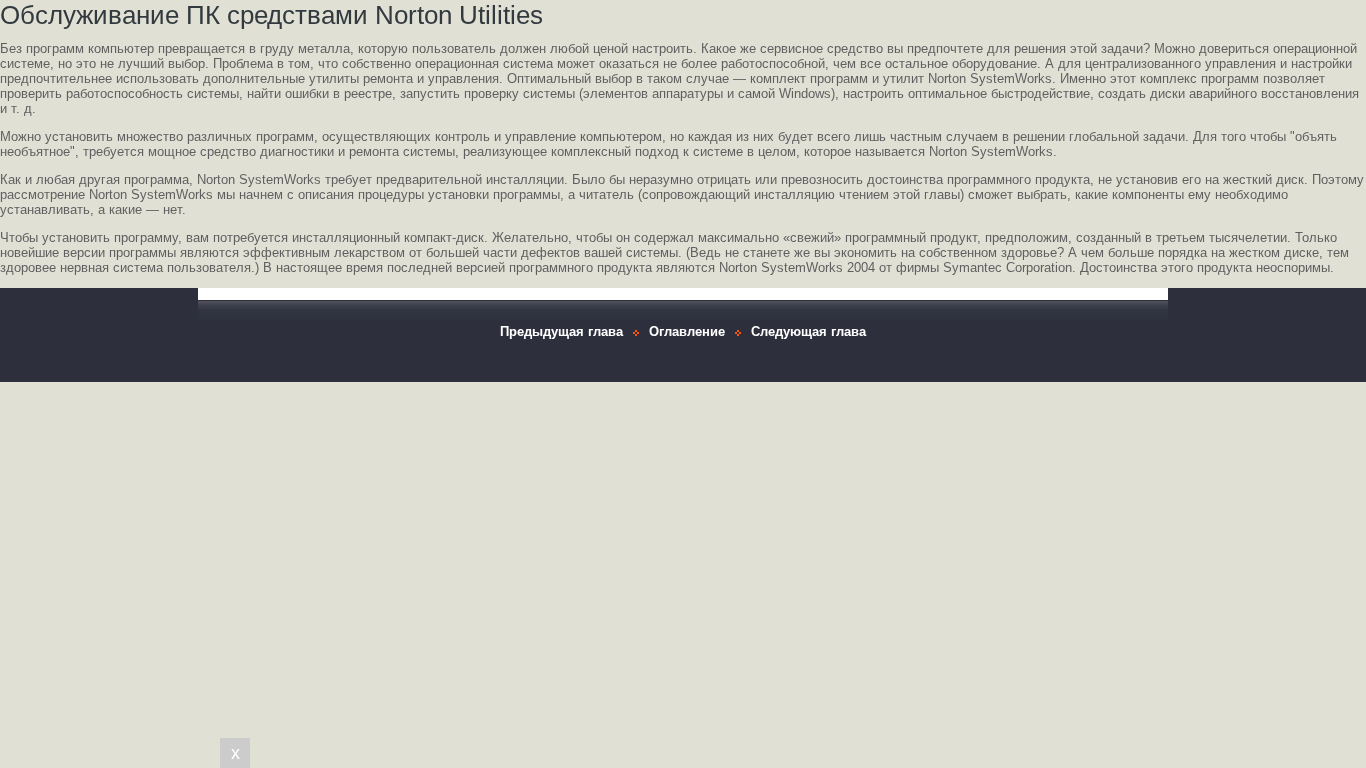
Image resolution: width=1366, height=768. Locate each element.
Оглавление (687, 331)
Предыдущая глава (561, 331)
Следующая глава (808, 331)
